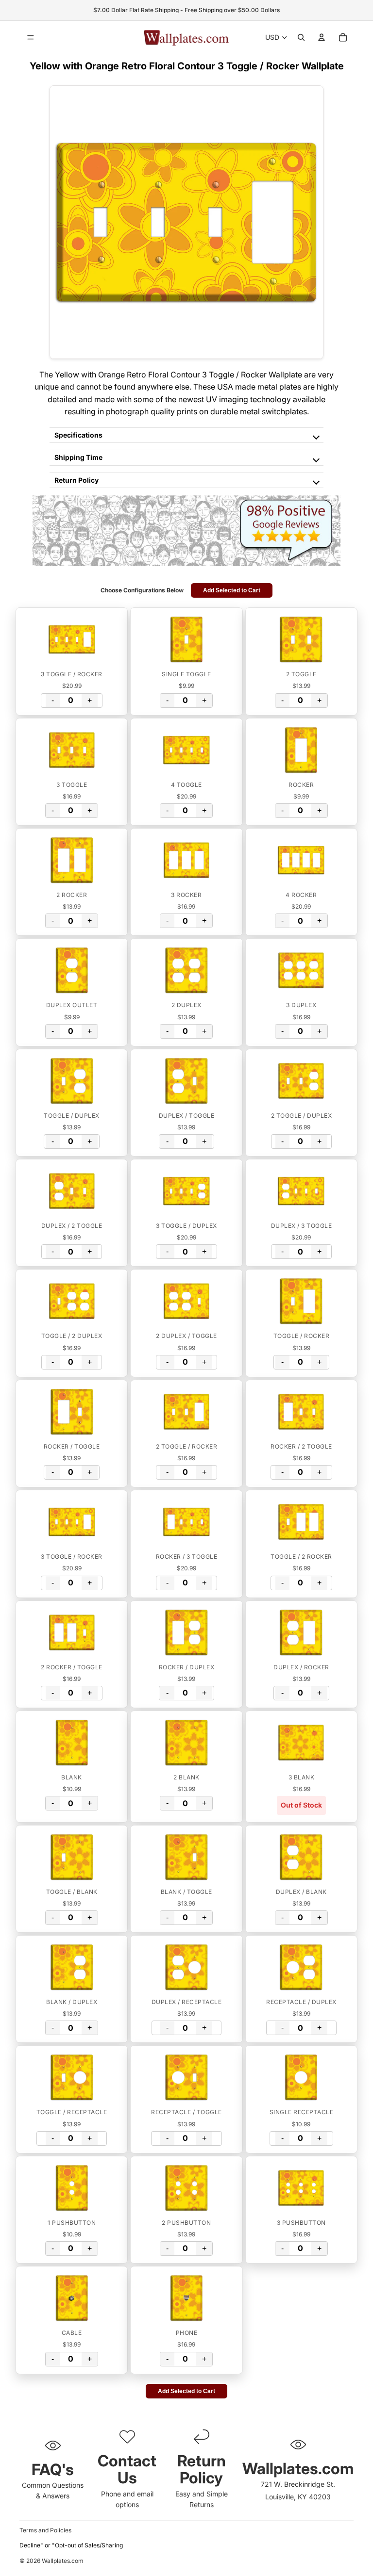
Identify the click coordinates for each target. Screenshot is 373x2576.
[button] (72, 639)
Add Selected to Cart (232, 590)
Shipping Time (78, 457)
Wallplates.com (63, 2561)
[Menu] (31, 37)
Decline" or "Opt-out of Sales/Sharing (71, 2545)
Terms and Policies (45, 2530)
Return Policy (76, 480)
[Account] (322, 37)
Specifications (78, 435)
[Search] (301, 37)
